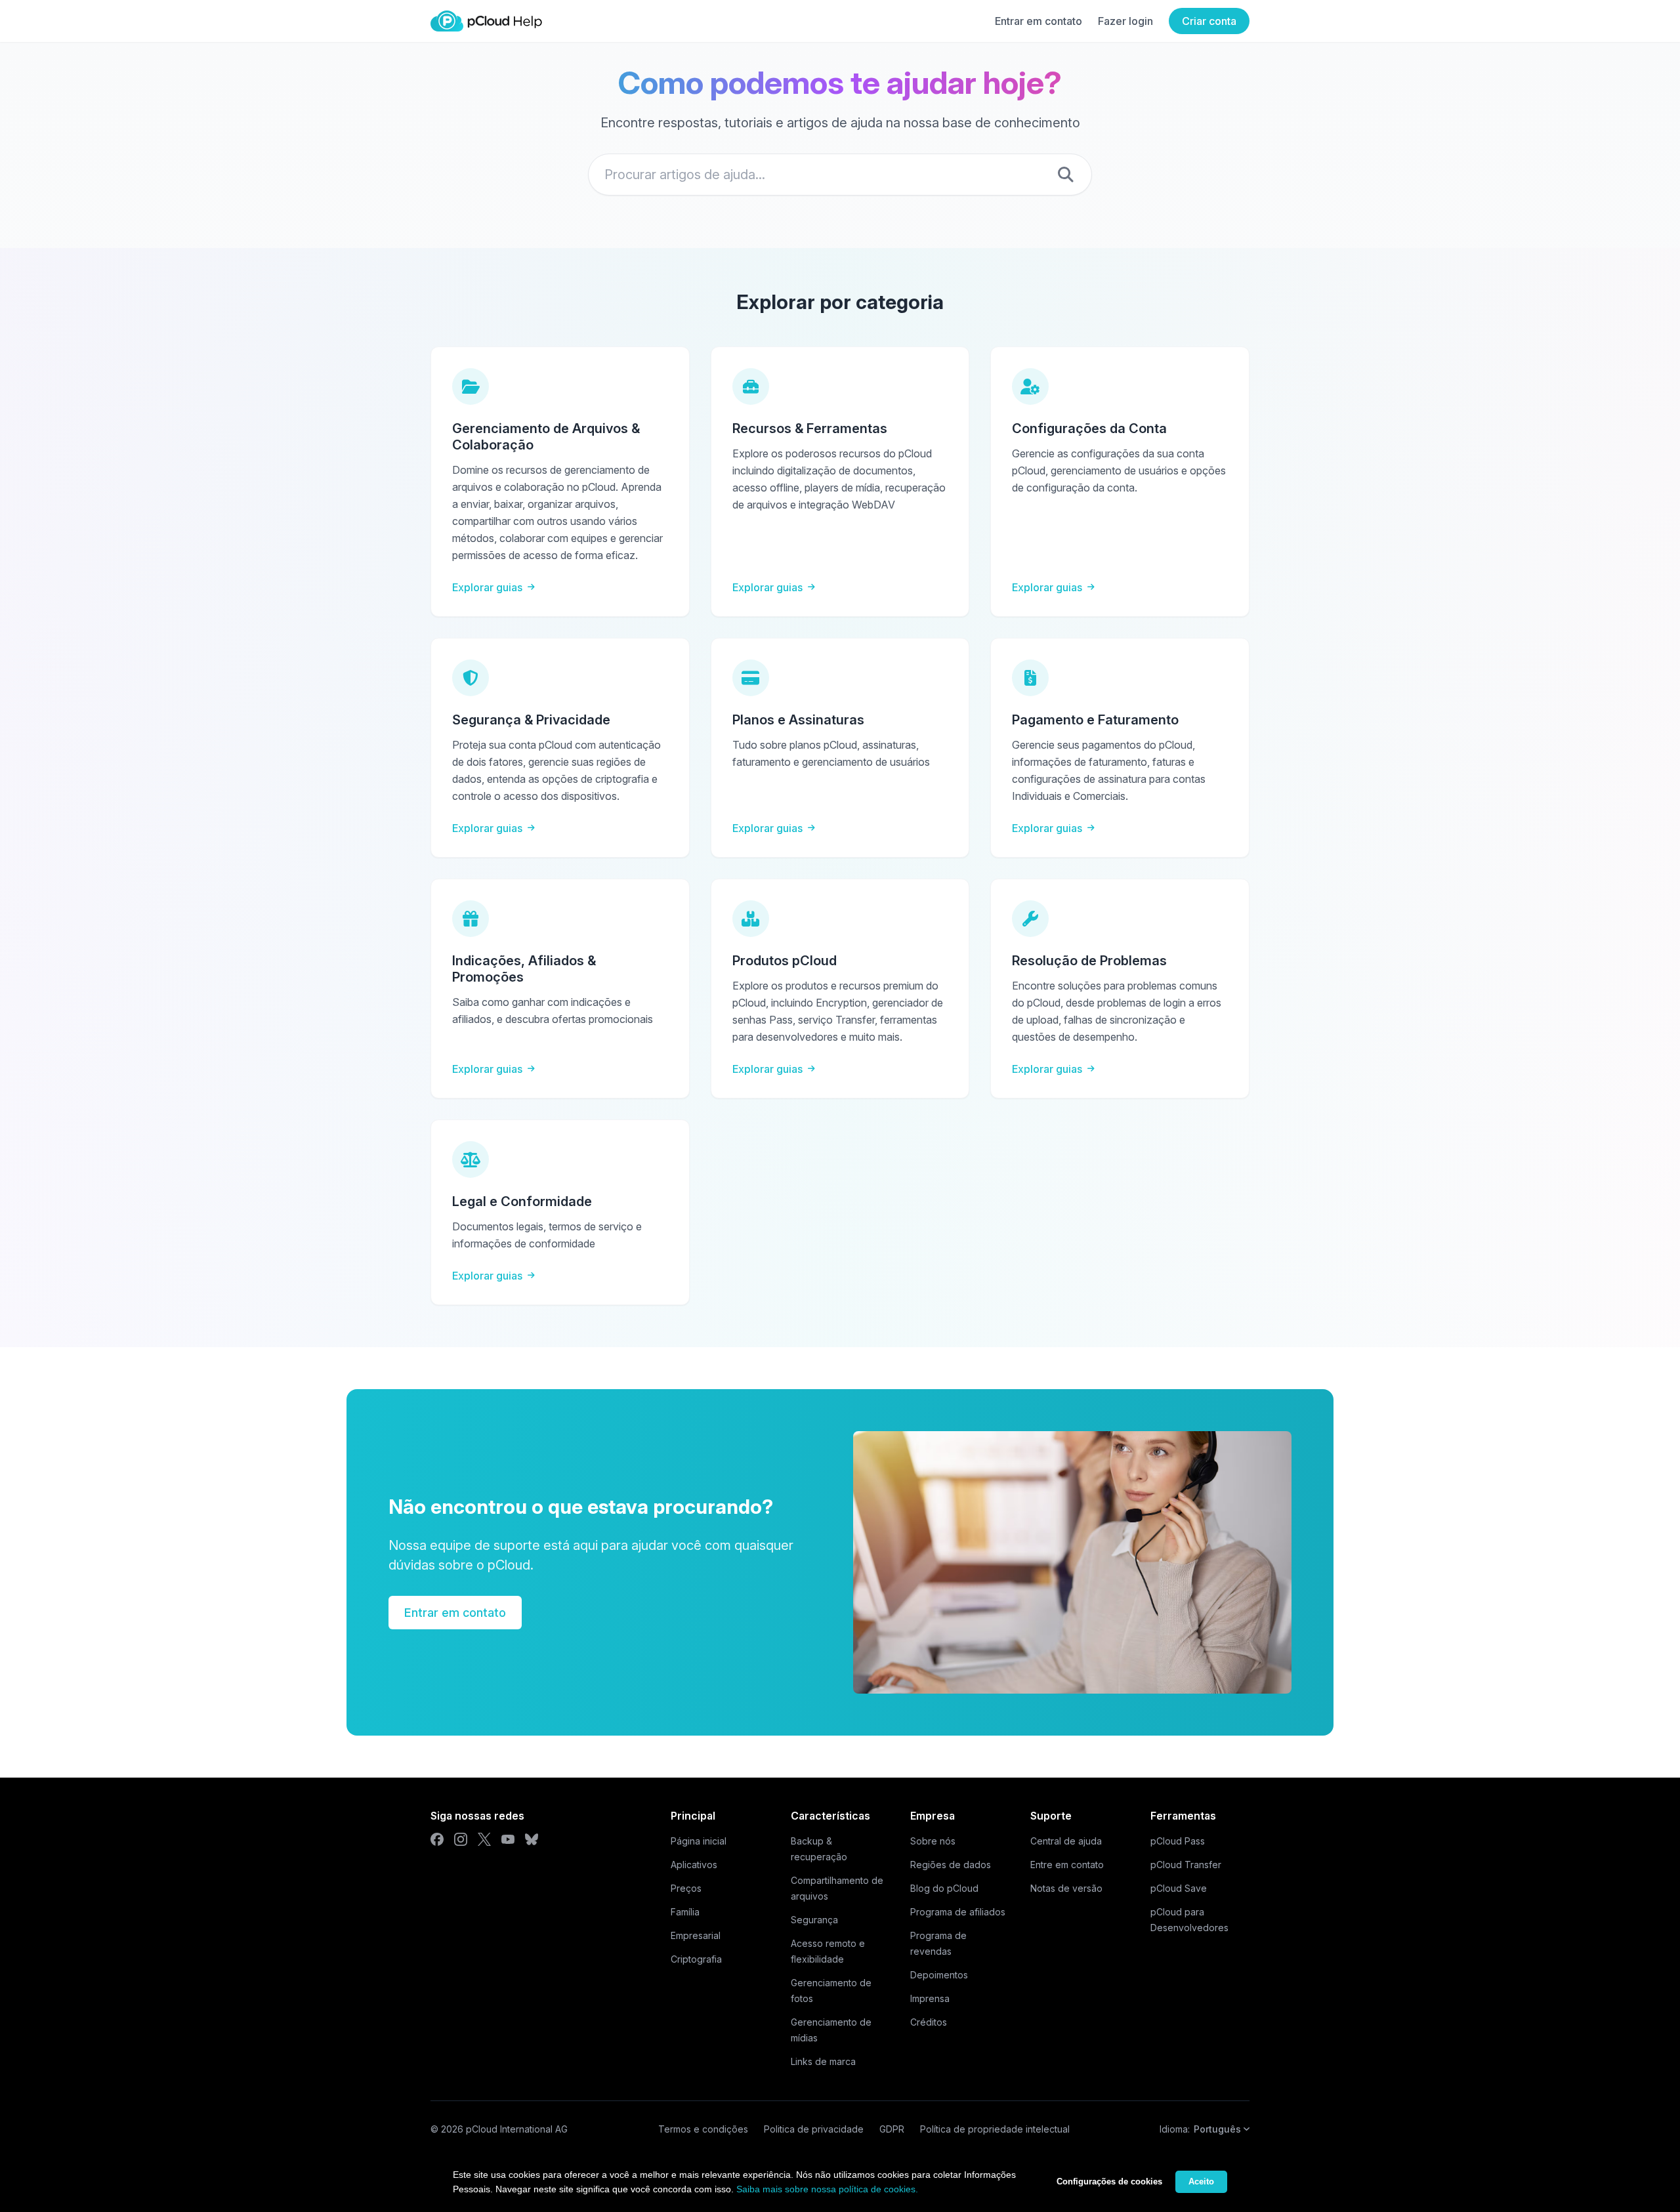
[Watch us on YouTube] (508, 1839)
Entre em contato (1067, 1865)
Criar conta (1209, 21)
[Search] (1066, 175)
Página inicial (699, 1841)
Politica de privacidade (814, 2129)
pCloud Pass (1178, 1841)
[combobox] (840, 175)
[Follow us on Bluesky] (532, 1839)
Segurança (814, 1920)
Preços (686, 1888)
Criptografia (696, 1959)
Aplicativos (694, 1865)
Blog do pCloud (944, 1888)
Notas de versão (1066, 1888)
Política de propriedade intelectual (995, 2129)
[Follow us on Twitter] (484, 1839)
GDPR (892, 2129)
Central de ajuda (1066, 1841)
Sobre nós (933, 1841)
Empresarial (696, 1935)
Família (685, 1912)
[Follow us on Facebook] (437, 1839)
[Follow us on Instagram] (461, 1839)
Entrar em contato (1039, 21)
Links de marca (823, 2061)
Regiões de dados (951, 1865)
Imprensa (930, 1998)
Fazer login (1125, 21)
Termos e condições (703, 2129)
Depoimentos (939, 1975)
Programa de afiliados (958, 1912)
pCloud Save (1179, 1888)
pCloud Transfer (1186, 1865)
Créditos (929, 2022)
